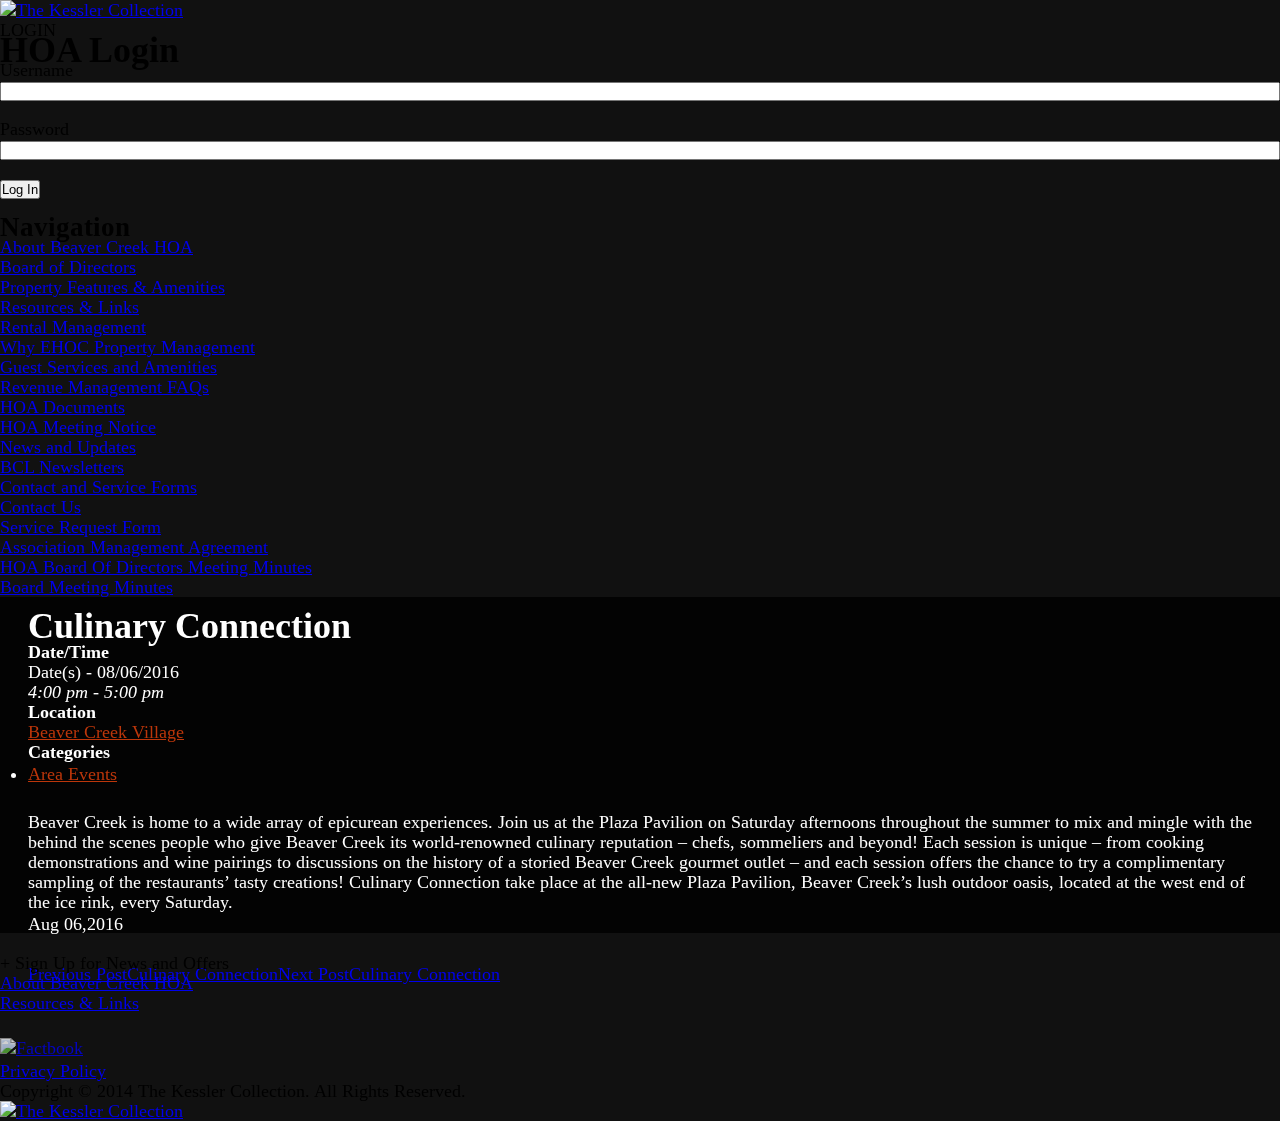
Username (36, 70)
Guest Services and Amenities (108, 367)
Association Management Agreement (134, 547)
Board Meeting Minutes (86, 587)
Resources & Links (69, 307)
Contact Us (40, 507)
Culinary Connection (389, 974)
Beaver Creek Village (106, 732)
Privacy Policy (53, 1071)
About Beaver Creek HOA (96, 247)
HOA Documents (62, 407)
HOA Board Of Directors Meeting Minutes (156, 567)
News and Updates (68, 447)
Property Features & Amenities (112, 287)
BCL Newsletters (62, 467)
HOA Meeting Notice (78, 427)
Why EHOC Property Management (127, 347)
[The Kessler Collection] (91, 10)
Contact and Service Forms (98, 487)
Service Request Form (80, 527)
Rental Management (73, 327)
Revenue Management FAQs (104, 387)
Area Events (72, 774)
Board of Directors (68, 267)
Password (34, 129)
